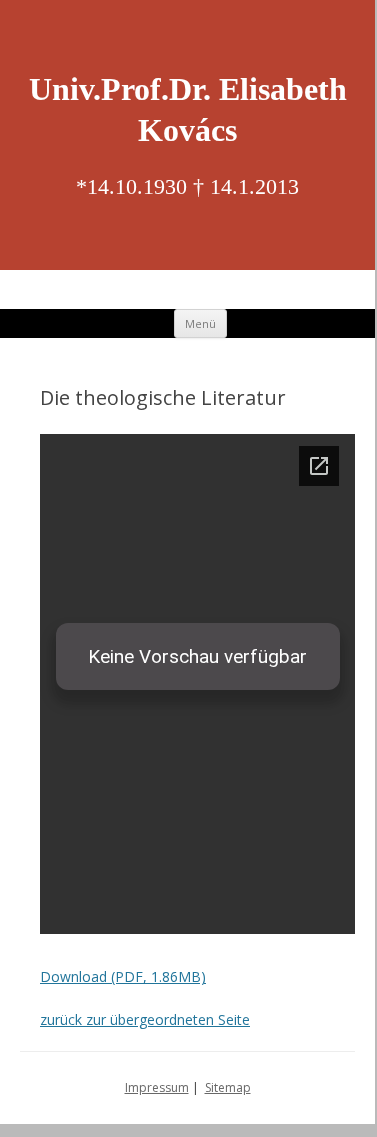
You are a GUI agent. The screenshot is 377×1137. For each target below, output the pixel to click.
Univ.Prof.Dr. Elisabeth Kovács (188, 109)
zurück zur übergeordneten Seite (145, 1019)
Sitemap (228, 1087)
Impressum (157, 1087)
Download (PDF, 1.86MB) (123, 976)
